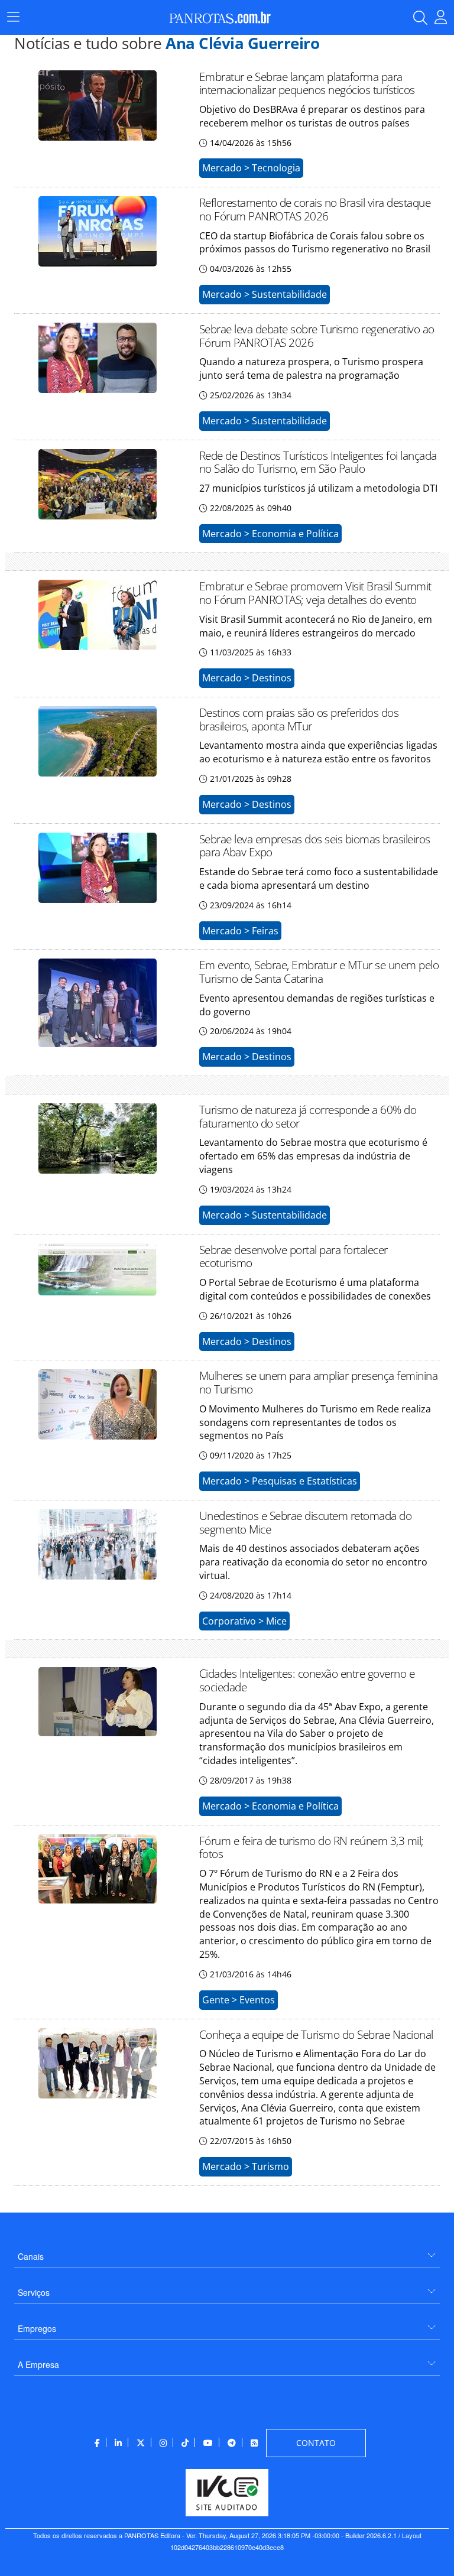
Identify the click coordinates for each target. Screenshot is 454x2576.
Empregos (37, 2328)
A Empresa (38, 2364)
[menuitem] (227, 2252)
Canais (31, 2256)
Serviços (34, 2292)
